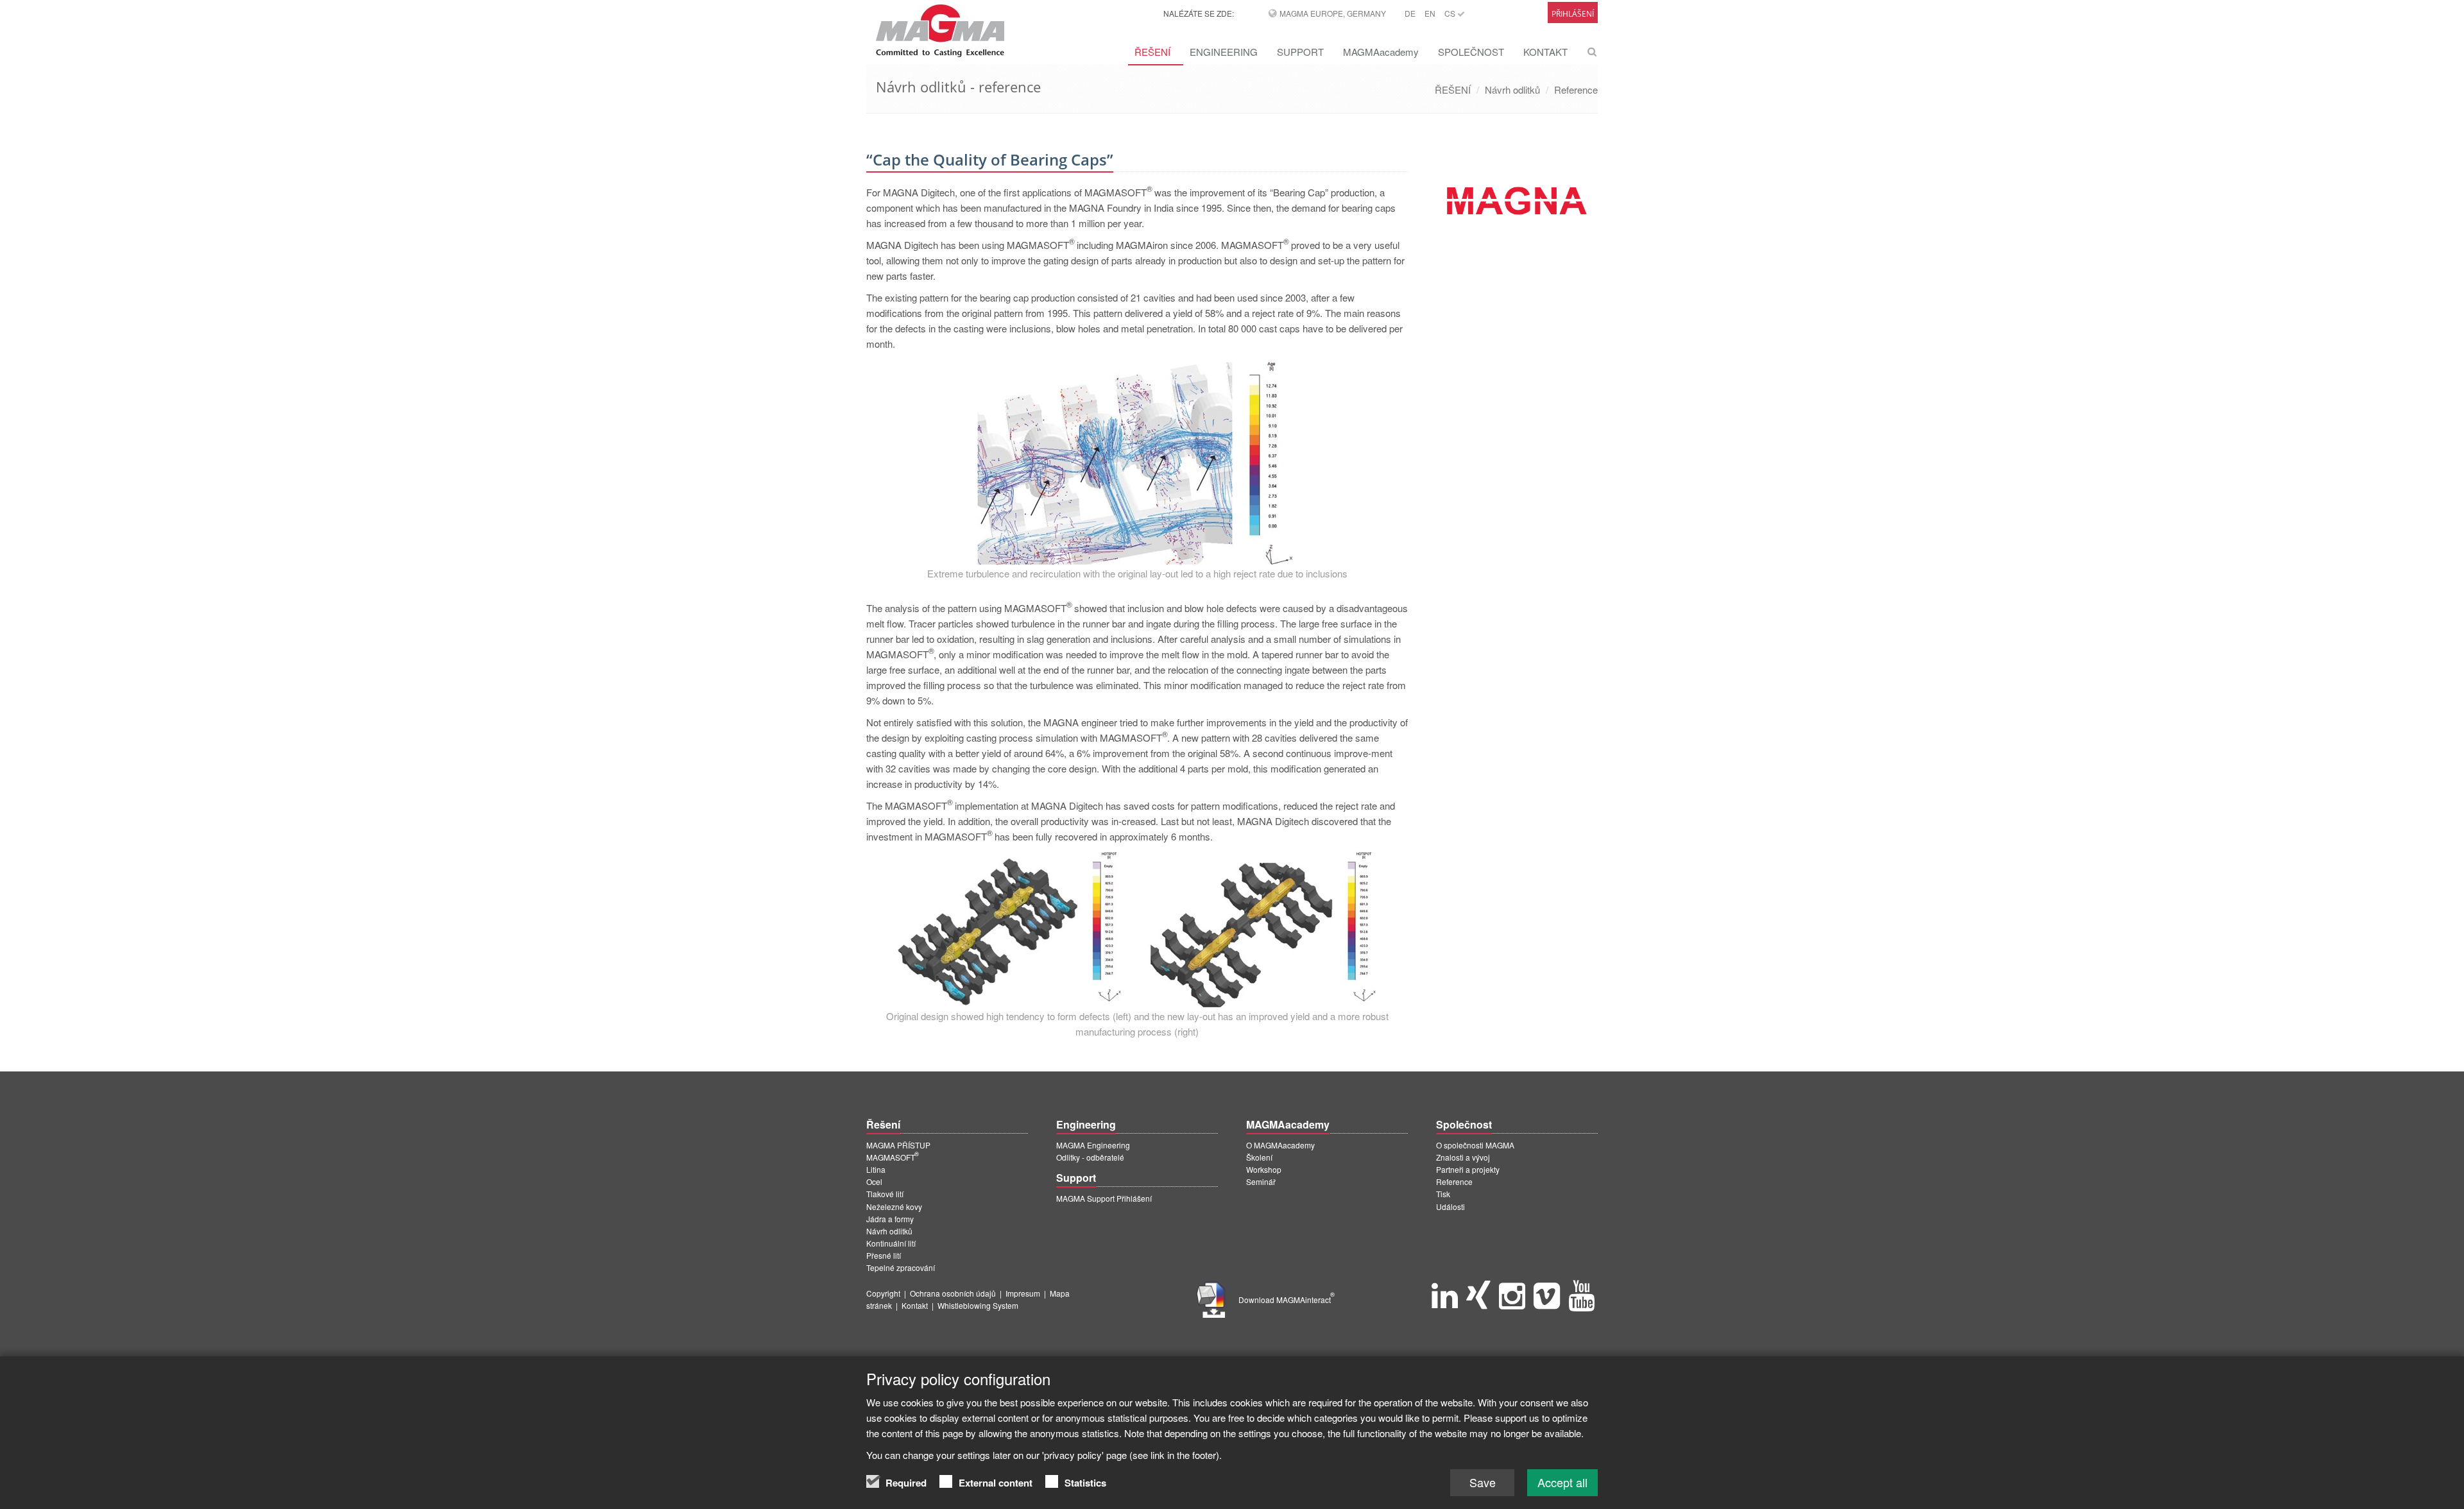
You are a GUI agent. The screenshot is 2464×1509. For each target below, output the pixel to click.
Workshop (1264, 1169)
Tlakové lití (885, 1194)
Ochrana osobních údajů (953, 1293)
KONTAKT (1545, 52)
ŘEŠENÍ (1152, 52)
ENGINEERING (1224, 52)
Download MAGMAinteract (1287, 1300)
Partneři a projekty (1468, 1169)
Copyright (883, 1293)
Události (1450, 1206)
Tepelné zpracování (901, 1267)
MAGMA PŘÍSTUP (898, 1145)
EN (1430, 13)
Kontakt (915, 1305)
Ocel (874, 1181)
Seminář (1261, 1181)
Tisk (1443, 1194)
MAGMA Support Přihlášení (1104, 1198)
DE (1410, 13)
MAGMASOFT (893, 1157)
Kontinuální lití (891, 1243)
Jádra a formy (890, 1219)
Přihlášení (1573, 14)
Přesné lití (884, 1255)
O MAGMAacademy (1280, 1145)
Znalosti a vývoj (1463, 1157)
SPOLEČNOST (1471, 52)
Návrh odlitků (1512, 90)
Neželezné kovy (894, 1206)
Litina (876, 1169)
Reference (1576, 90)
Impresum (1023, 1293)
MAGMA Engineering (1093, 1145)
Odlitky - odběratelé (1090, 1157)
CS (1451, 13)
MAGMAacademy (1381, 52)
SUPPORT (1300, 52)
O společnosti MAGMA (1475, 1145)
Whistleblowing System (978, 1305)
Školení (1259, 1157)
